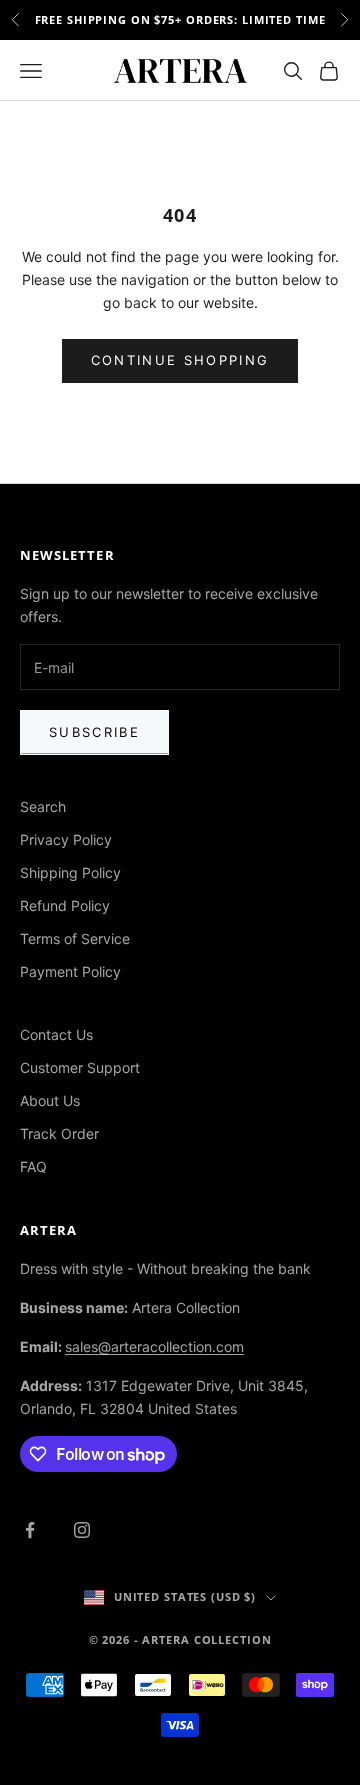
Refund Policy (65, 905)
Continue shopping (180, 360)
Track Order (59, 1133)
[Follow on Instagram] (82, 1530)
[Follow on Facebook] (30, 1530)
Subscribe (94, 732)
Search (43, 806)
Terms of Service (75, 938)
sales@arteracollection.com (154, 1346)
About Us (50, 1100)
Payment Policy (70, 971)
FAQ (33, 1166)
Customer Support (80, 1067)
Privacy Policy (66, 839)
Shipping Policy (70, 872)
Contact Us (56, 1034)
